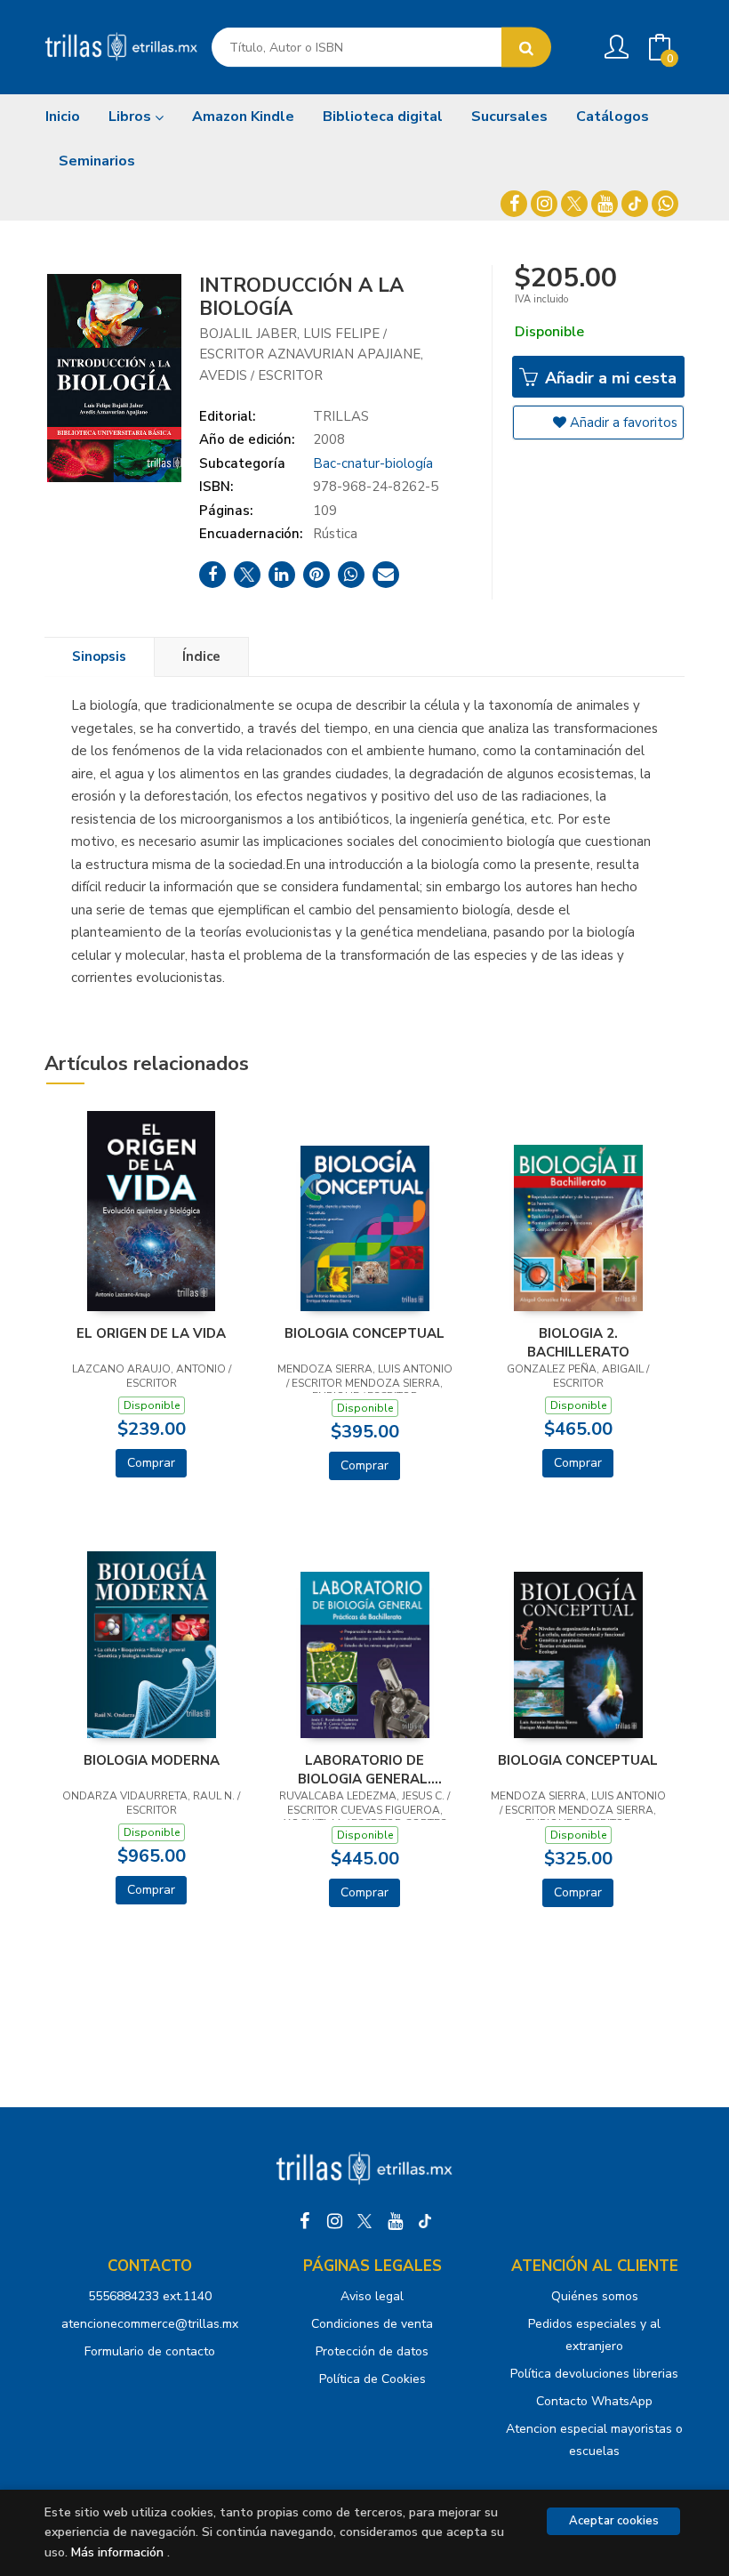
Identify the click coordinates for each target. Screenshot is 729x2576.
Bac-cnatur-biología (373, 463)
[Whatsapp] (665, 204)
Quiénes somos (595, 2296)
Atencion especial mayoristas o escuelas (594, 2440)
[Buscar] (526, 48)
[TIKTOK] (635, 204)
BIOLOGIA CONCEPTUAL (364, 1333)
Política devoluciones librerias (594, 2374)
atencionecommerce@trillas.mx (150, 2324)
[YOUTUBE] (605, 204)
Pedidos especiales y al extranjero (594, 2335)
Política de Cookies (373, 2379)
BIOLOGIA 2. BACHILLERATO (578, 1342)
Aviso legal (372, 2296)
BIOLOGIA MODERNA (152, 1760)
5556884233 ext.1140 (150, 2296)
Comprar (151, 1463)
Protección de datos (372, 2351)
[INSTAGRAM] (544, 204)
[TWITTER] (574, 204)
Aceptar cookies (614, 2521)
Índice (201, 656)
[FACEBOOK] (514, 204)
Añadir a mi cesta (609, 378)
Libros (132, 117)
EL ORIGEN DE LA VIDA (151, 1333)
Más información (117, 2552)
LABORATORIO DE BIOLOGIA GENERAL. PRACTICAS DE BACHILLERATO (364, 1769)
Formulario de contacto (150, 2351)
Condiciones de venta (372, 2324)
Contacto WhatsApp (594, 2401)
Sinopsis (99, 656)
